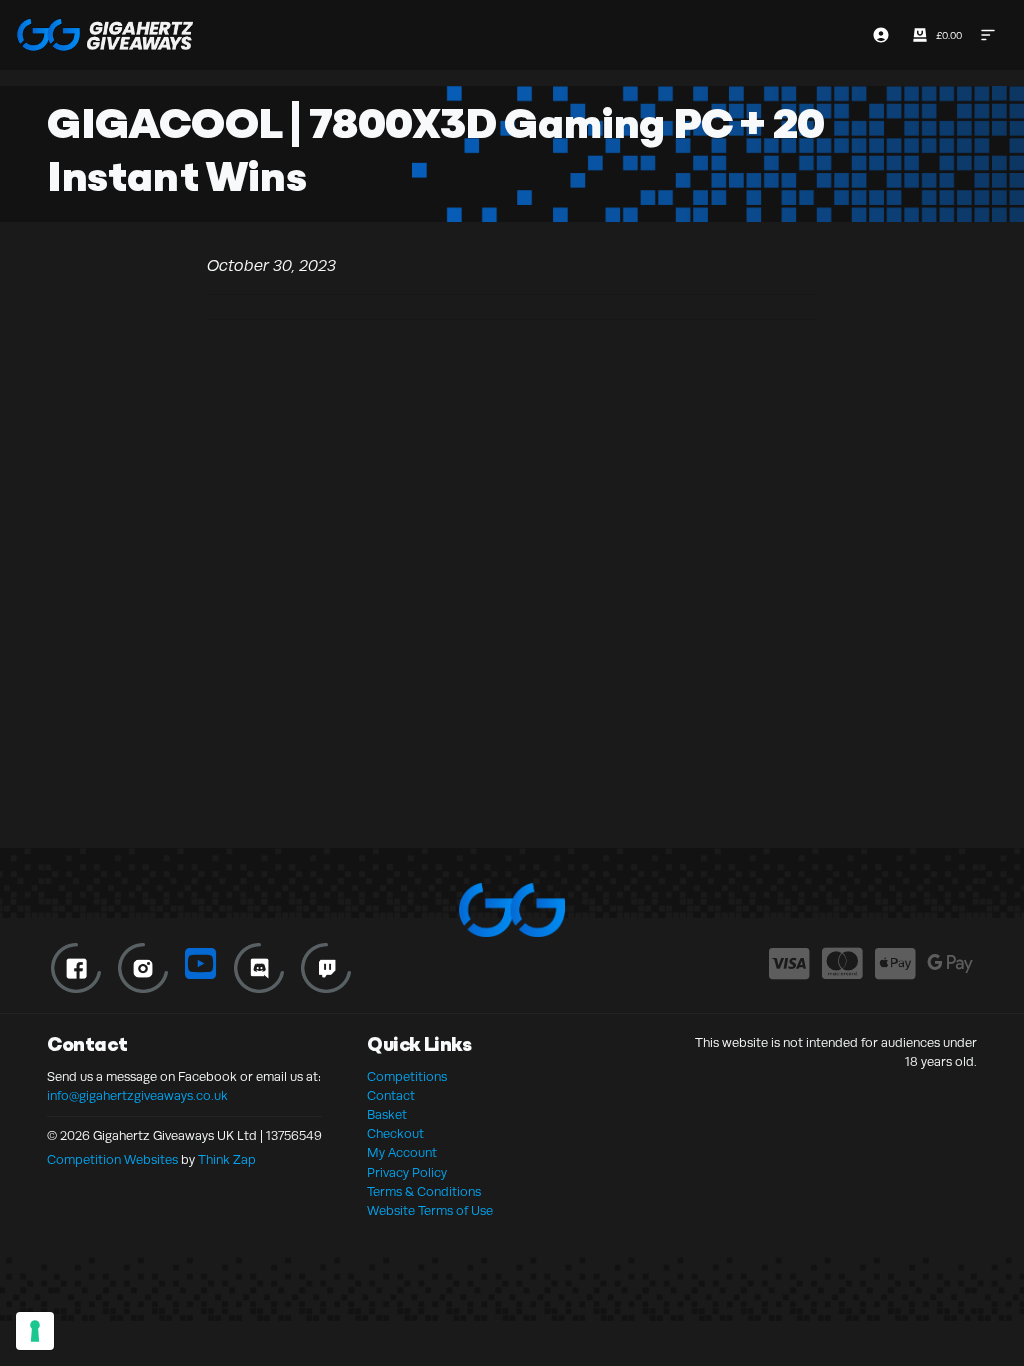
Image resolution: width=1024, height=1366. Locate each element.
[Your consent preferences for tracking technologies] (35, 1331)
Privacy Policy (407, 1173)
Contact (391, 1096)
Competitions (407, 1077)
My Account (402, 1153)
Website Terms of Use (430, 1211)
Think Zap (227, 1160)
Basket (387, 1115)
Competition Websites (112, 1160)
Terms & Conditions (424, 1192)
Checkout (395, 1134)
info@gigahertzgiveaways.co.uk (137, 1096)
